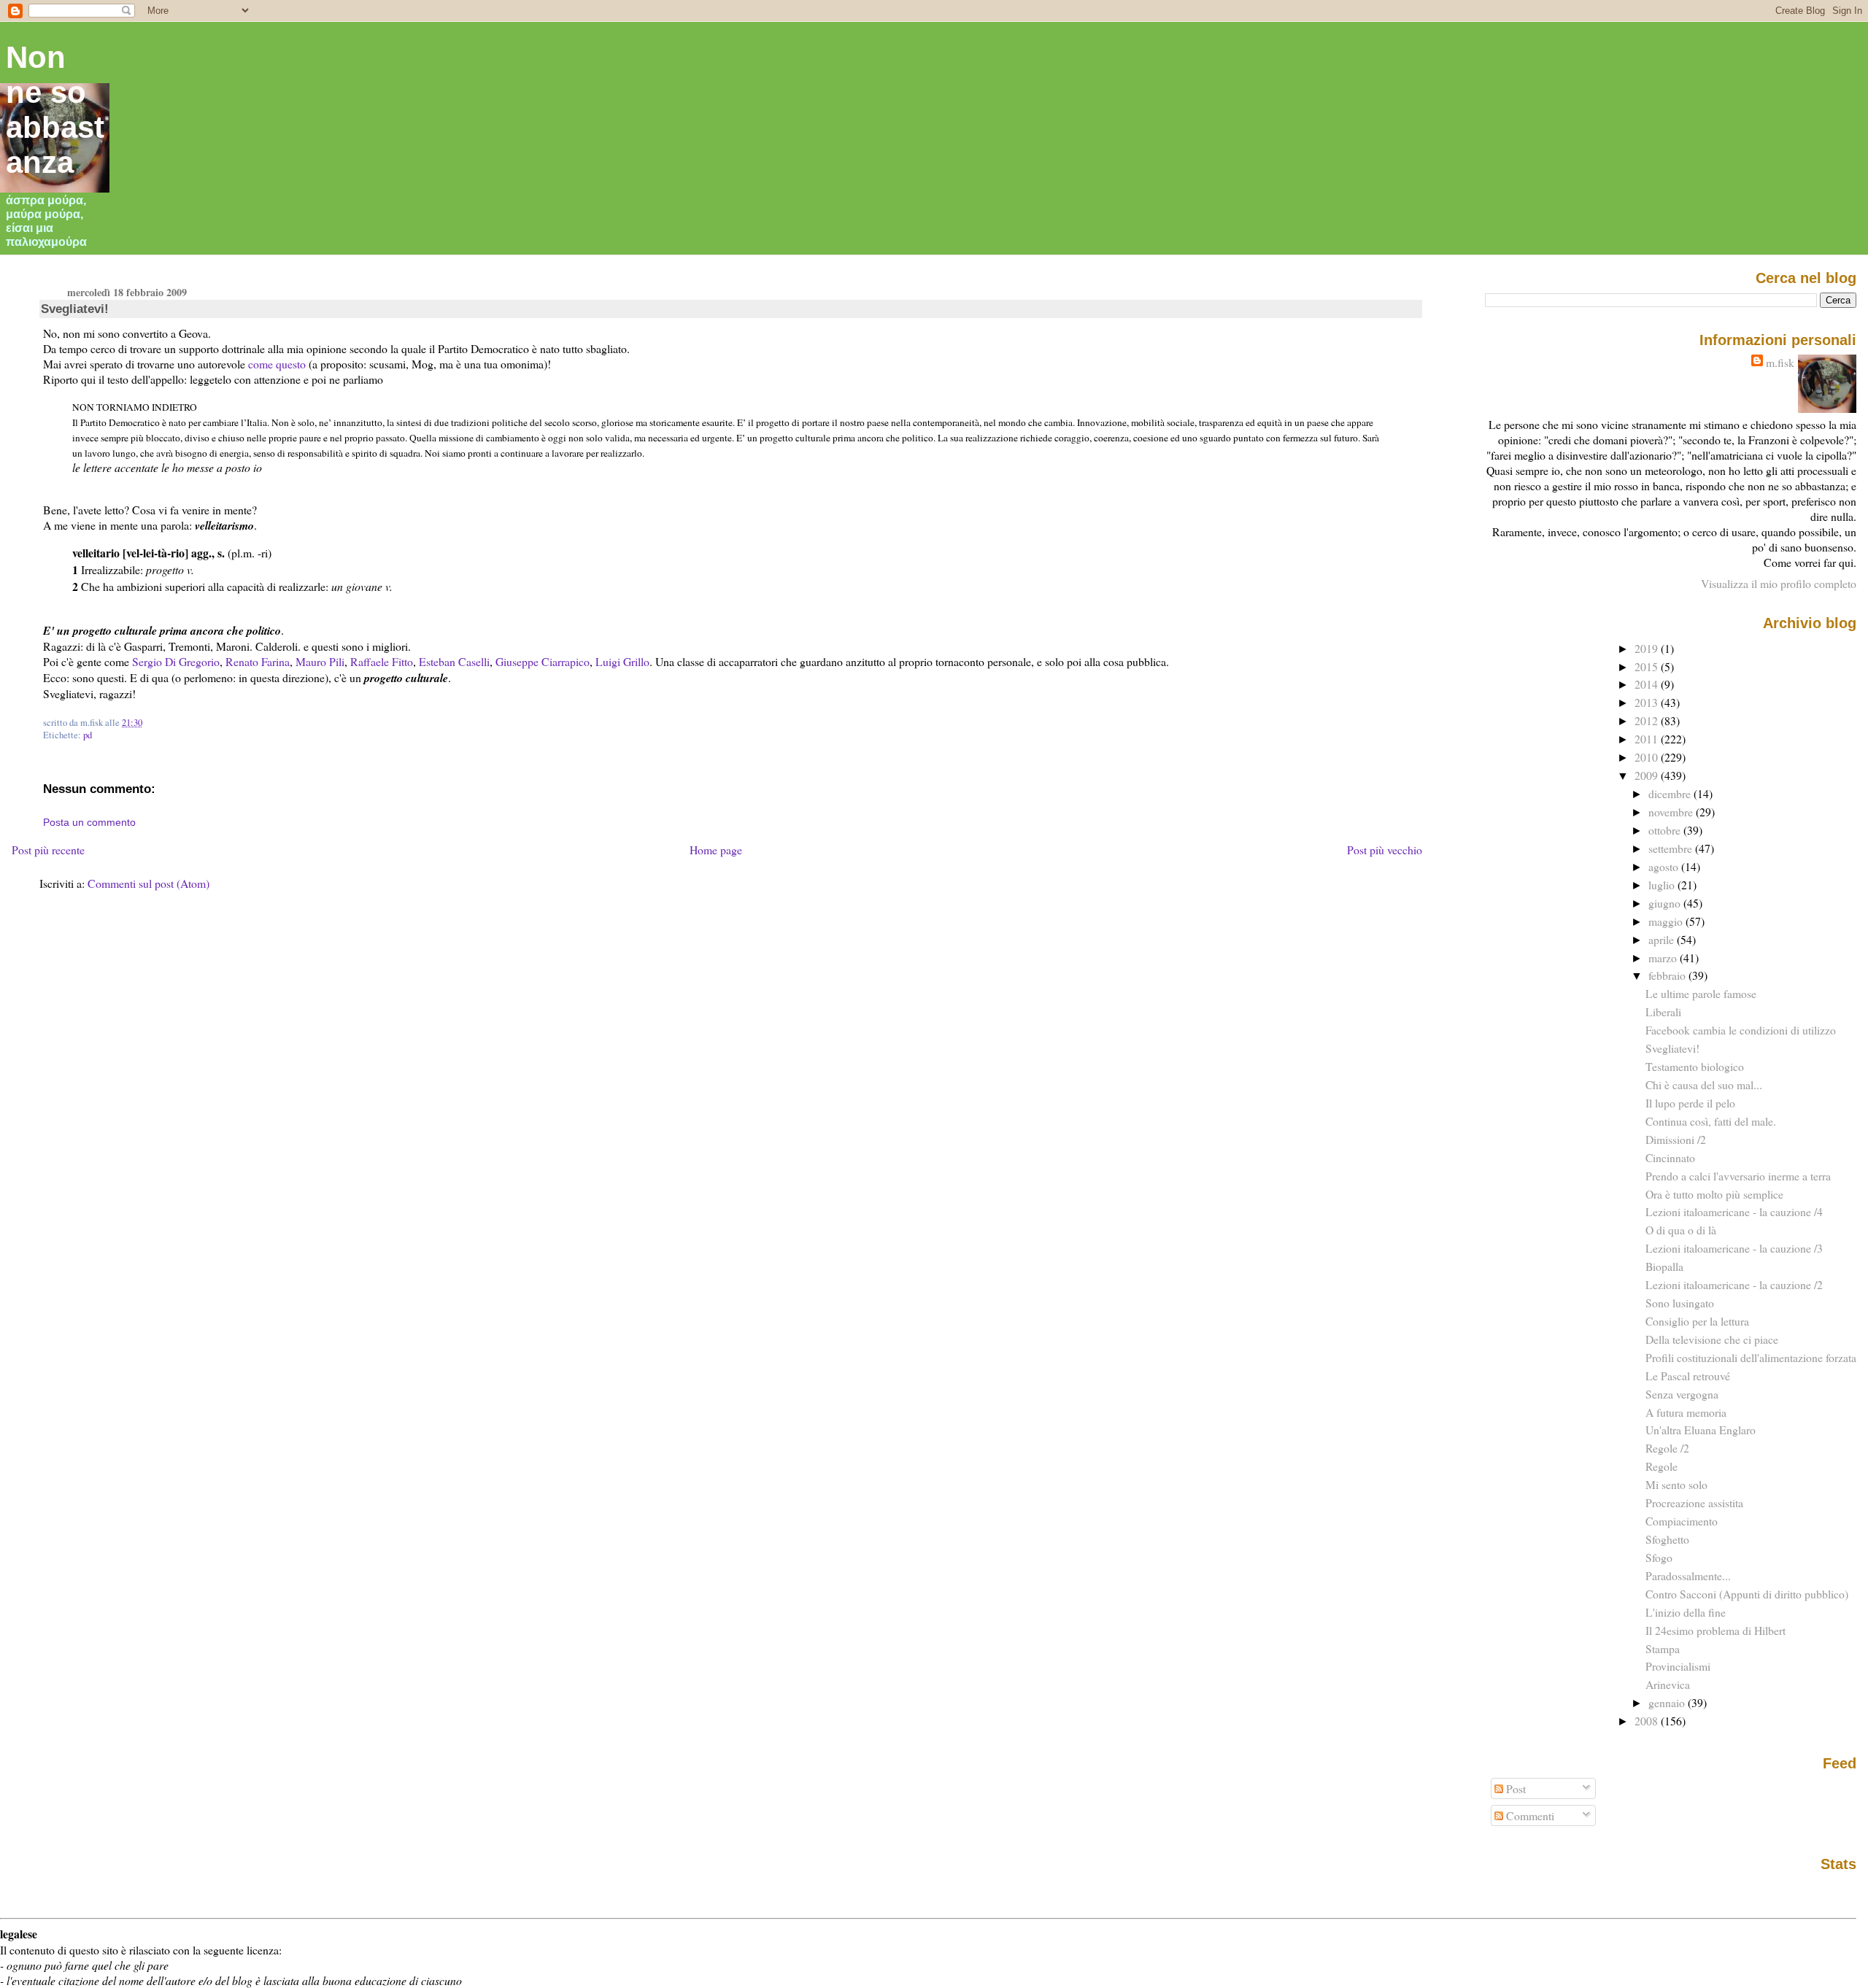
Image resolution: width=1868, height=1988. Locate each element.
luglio (1663, 885)
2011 (1648, 739)
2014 (1648, 684)
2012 (1648, 720)
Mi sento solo (1676, 1484)
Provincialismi (1678, 1666)
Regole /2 (1667, 1448)
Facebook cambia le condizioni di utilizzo (1741, 1030)
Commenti (1529, 1815)
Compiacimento (1682, 1521)
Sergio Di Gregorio (176, 661)
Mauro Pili (320, 661)
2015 (1648, 666)
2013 (1648, 702)
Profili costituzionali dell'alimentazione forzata (1751, 1357)
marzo (1664, 958)
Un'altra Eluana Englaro (1701, 1430)
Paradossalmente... (1688, 1575)
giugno (1666, 903)
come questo (277, 364)
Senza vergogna (1682, 1394)
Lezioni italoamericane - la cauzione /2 (1734, 1284)
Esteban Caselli (454, 661)
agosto (1665, 866)
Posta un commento (89, 822)
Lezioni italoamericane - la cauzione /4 (1734, 1211)
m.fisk (1780, 362)
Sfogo (1659, 1557)
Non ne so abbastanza (55, 110)
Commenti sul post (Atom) (148, 883)
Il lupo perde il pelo (1690, 1103)
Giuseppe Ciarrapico (543, 661)
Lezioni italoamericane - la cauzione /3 (1734, 1248)
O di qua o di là (1681, 1230)
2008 (1648, 1721)
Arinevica (1668, 1684)
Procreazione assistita (1694, 1502)
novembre (1672, 812)
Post (1514, 1788)
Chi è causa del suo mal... (1704, 1084)
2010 (1648, 757)
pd (88, 735)
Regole (1661, 1466)
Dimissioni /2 (1676, 1139)
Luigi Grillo (622, 661)
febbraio (1668, 975)
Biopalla (1664, 1266)
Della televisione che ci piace (1712, 1339)
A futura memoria (1686, 1412)
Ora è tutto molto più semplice (1714, 1194)
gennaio (1668, 1702)
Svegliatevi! (75, 309)
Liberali (1663, 1012)
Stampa (1663, 1648)
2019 (1648, 648)
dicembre (1671, 793)
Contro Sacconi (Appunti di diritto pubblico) (1747, 1594)
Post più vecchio (1385, 850)
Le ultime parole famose (1701, 993)
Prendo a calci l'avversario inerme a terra (1738, 1176)
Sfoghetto (1667, 1539)
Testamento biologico (1695, 1066)
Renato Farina (258, 661)
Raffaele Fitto (382, 661)
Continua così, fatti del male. (1711, 1121)
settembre (1672, 848)
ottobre (1666, 830)
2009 (1648, 775)
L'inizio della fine (1686, 1612)
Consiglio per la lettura (1697, 1321)
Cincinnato (1670, 1157)
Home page (716, 850)
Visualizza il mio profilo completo (1779, 583)
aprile (1663, 939)
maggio (1667, 921)
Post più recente (48, 850)
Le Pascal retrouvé (1688, 1376)
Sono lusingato (1680, 1303)
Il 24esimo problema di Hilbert (1715, 1630)
